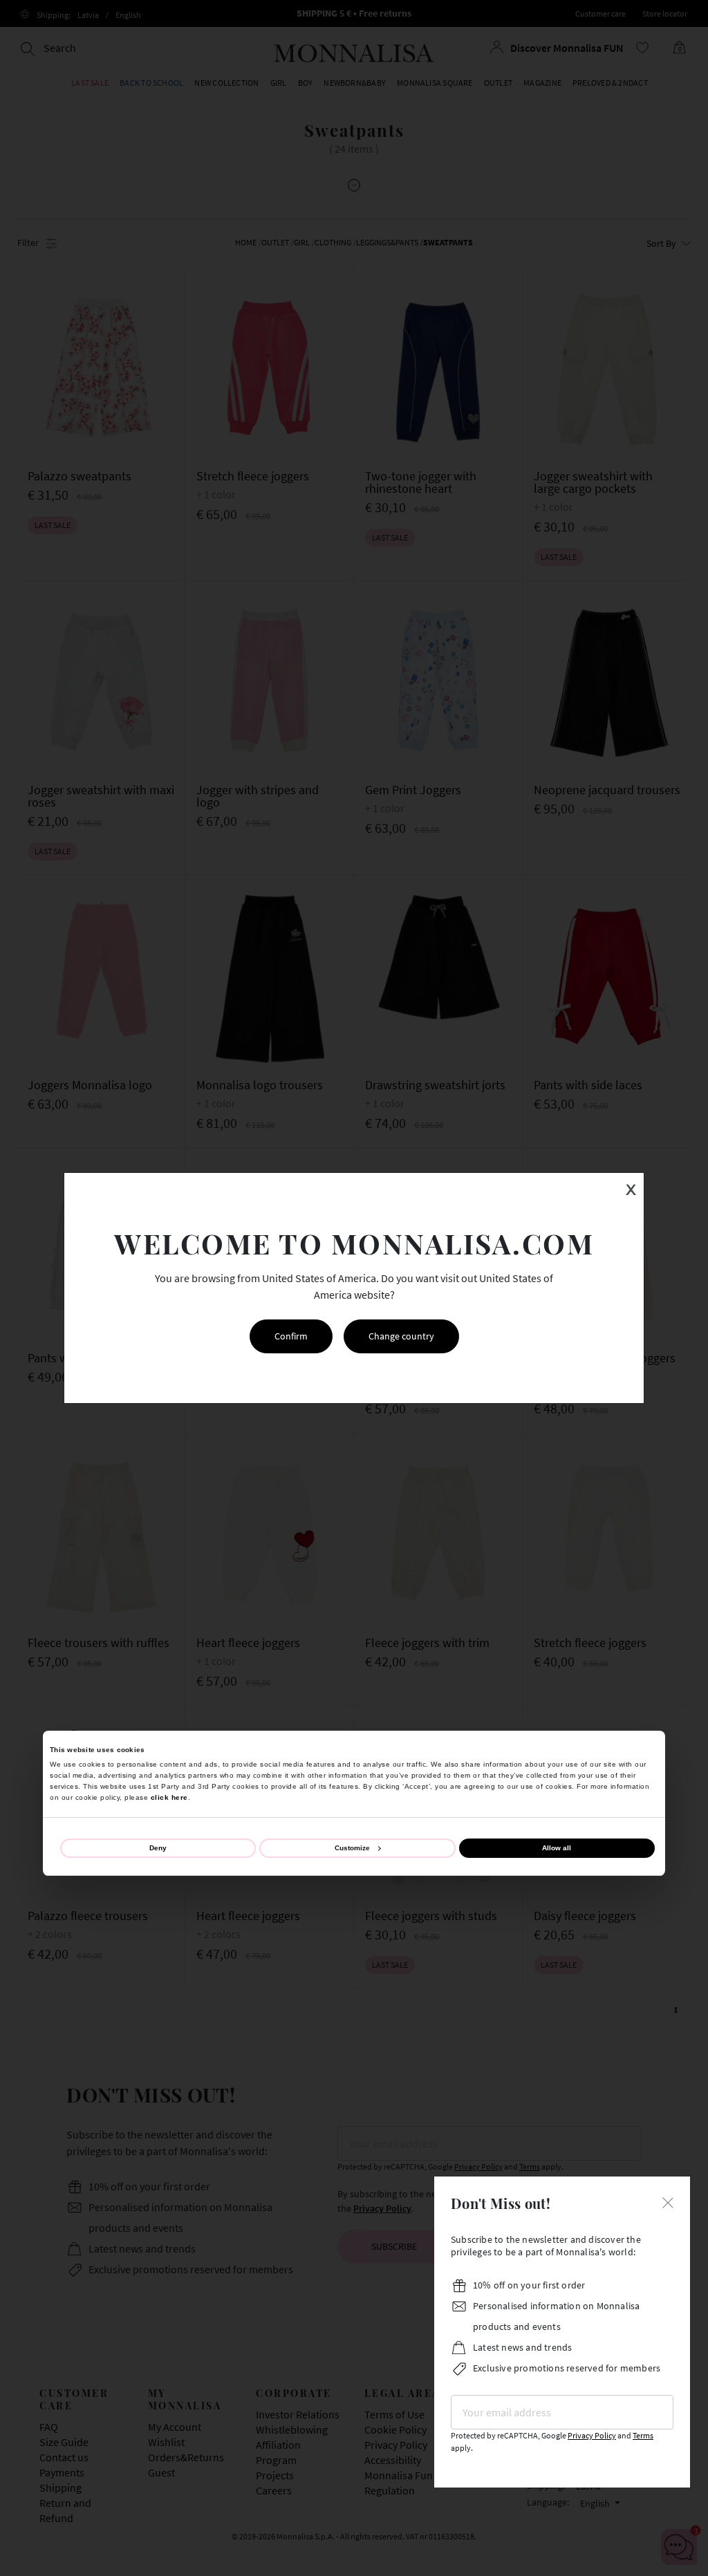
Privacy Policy (592, 2435)
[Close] (668, 2201)
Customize (352, 1848)
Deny (158, 1848)
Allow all (557, 1848)
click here (169, 1797)
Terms (643, 2435)
